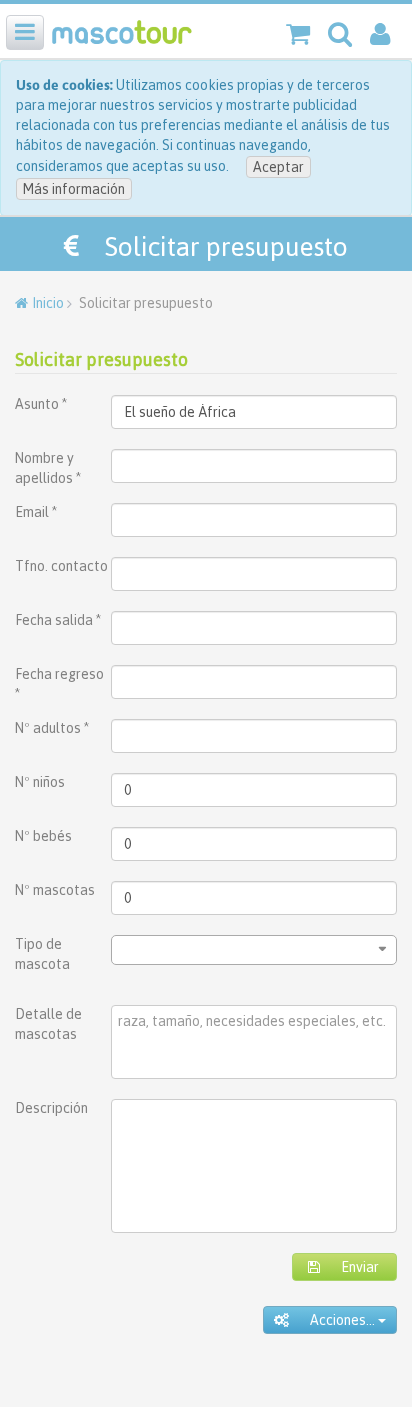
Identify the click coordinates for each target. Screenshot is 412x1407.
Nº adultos (52, 728)
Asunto (41, 404)
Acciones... (333, 1320)
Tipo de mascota (42, 954)
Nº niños (40, 782)
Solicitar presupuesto (101, 359)
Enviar (349, 1267)
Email (36, 512)
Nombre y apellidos (48, 468)
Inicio (48, 303)
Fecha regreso (59, 684)
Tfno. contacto (61, 566)
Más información (74, 189)
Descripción (51, 1108)
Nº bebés (43, 836)
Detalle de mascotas (48, 1024)
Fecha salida (58, 620)
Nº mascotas (55, 890)
